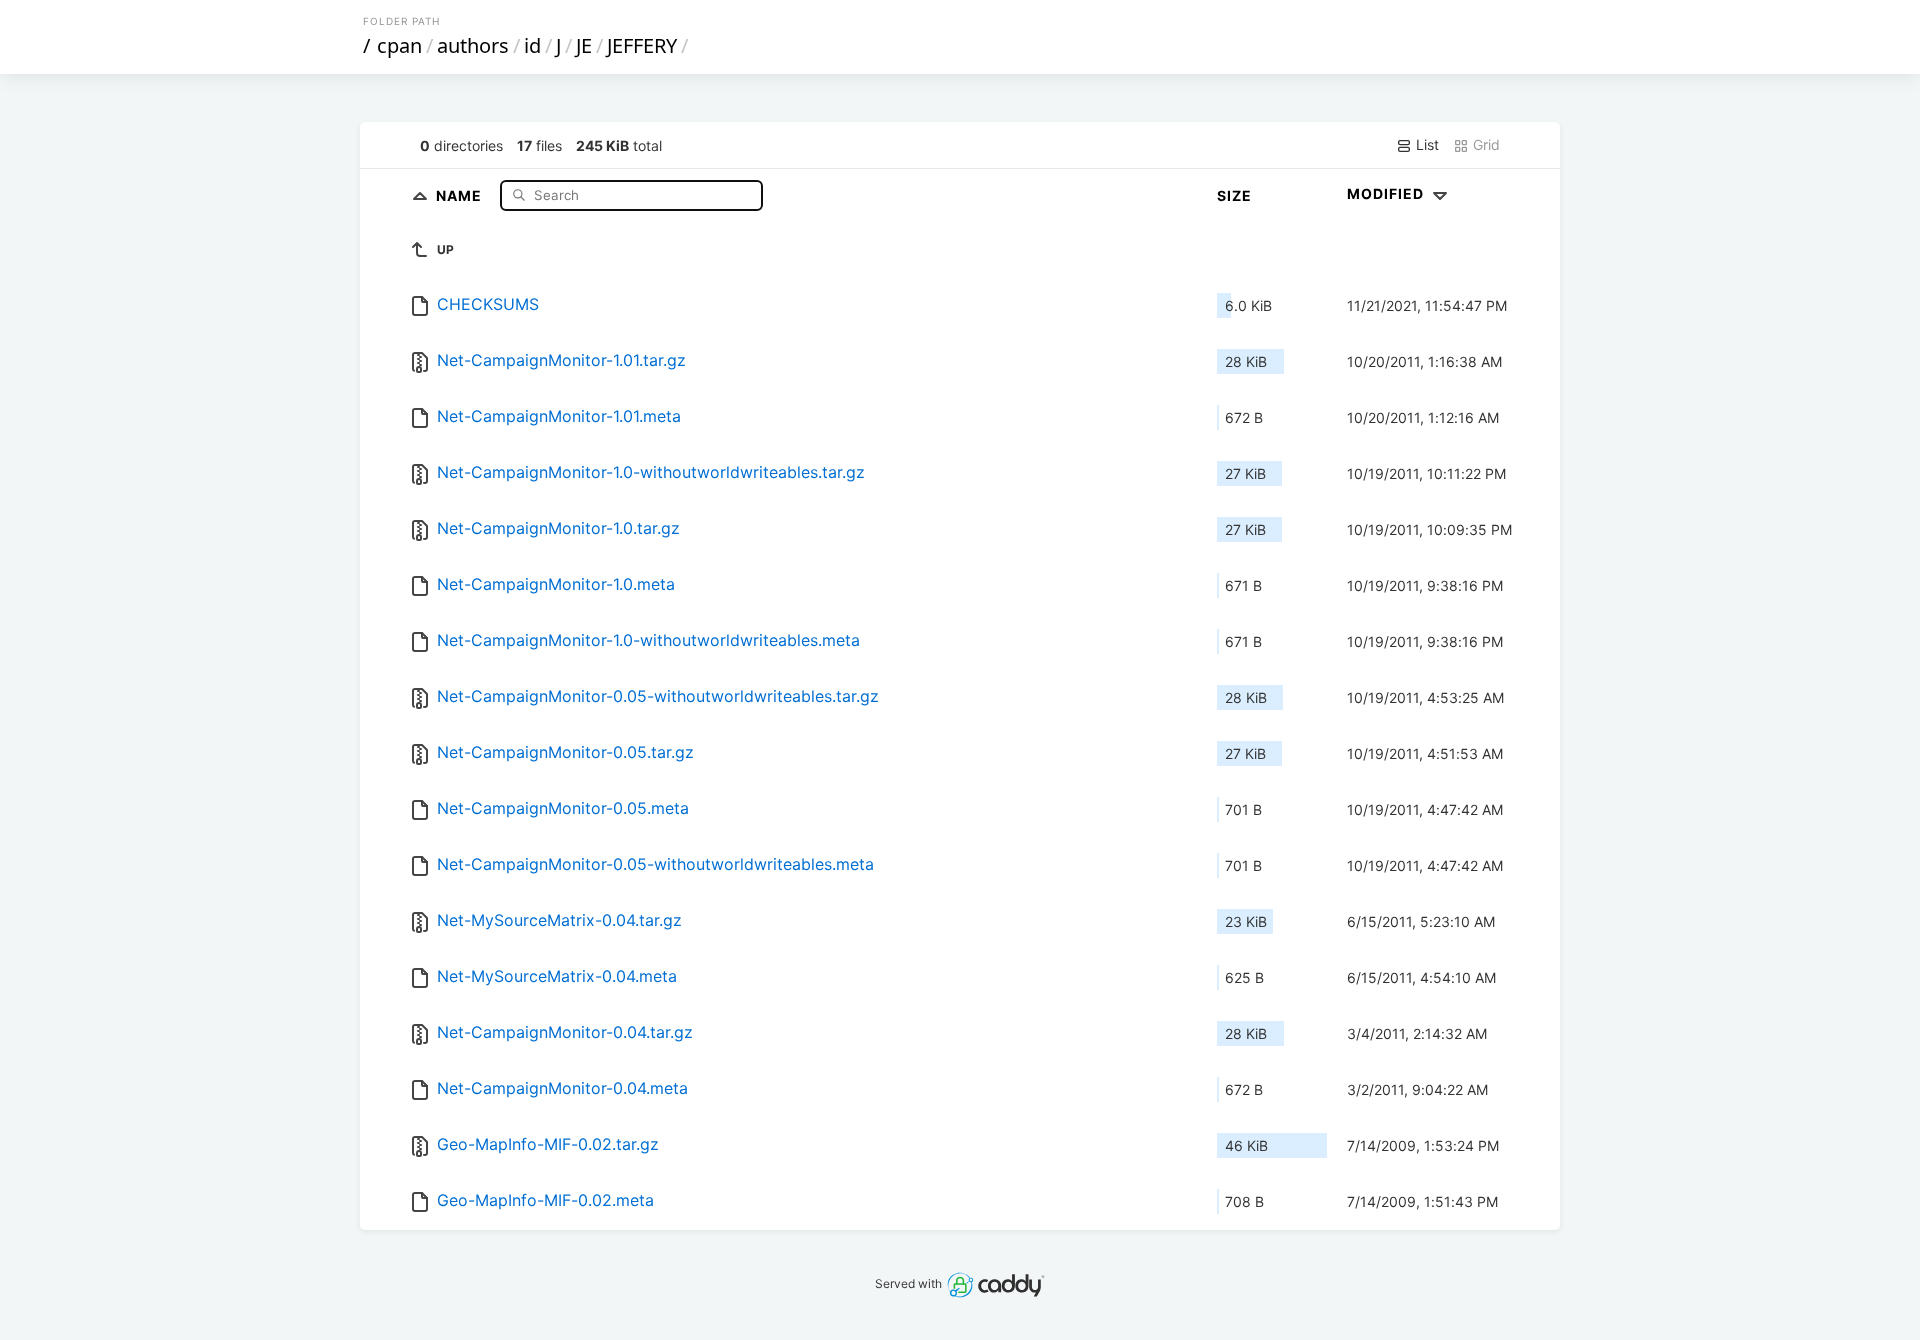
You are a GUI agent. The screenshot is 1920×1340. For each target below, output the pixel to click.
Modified (1387, 193)
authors (473, 45)
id (532, 45)
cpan (399, 45)
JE (584, 45)
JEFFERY (642, 45)
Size (1234, 195)
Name (461, 194)
